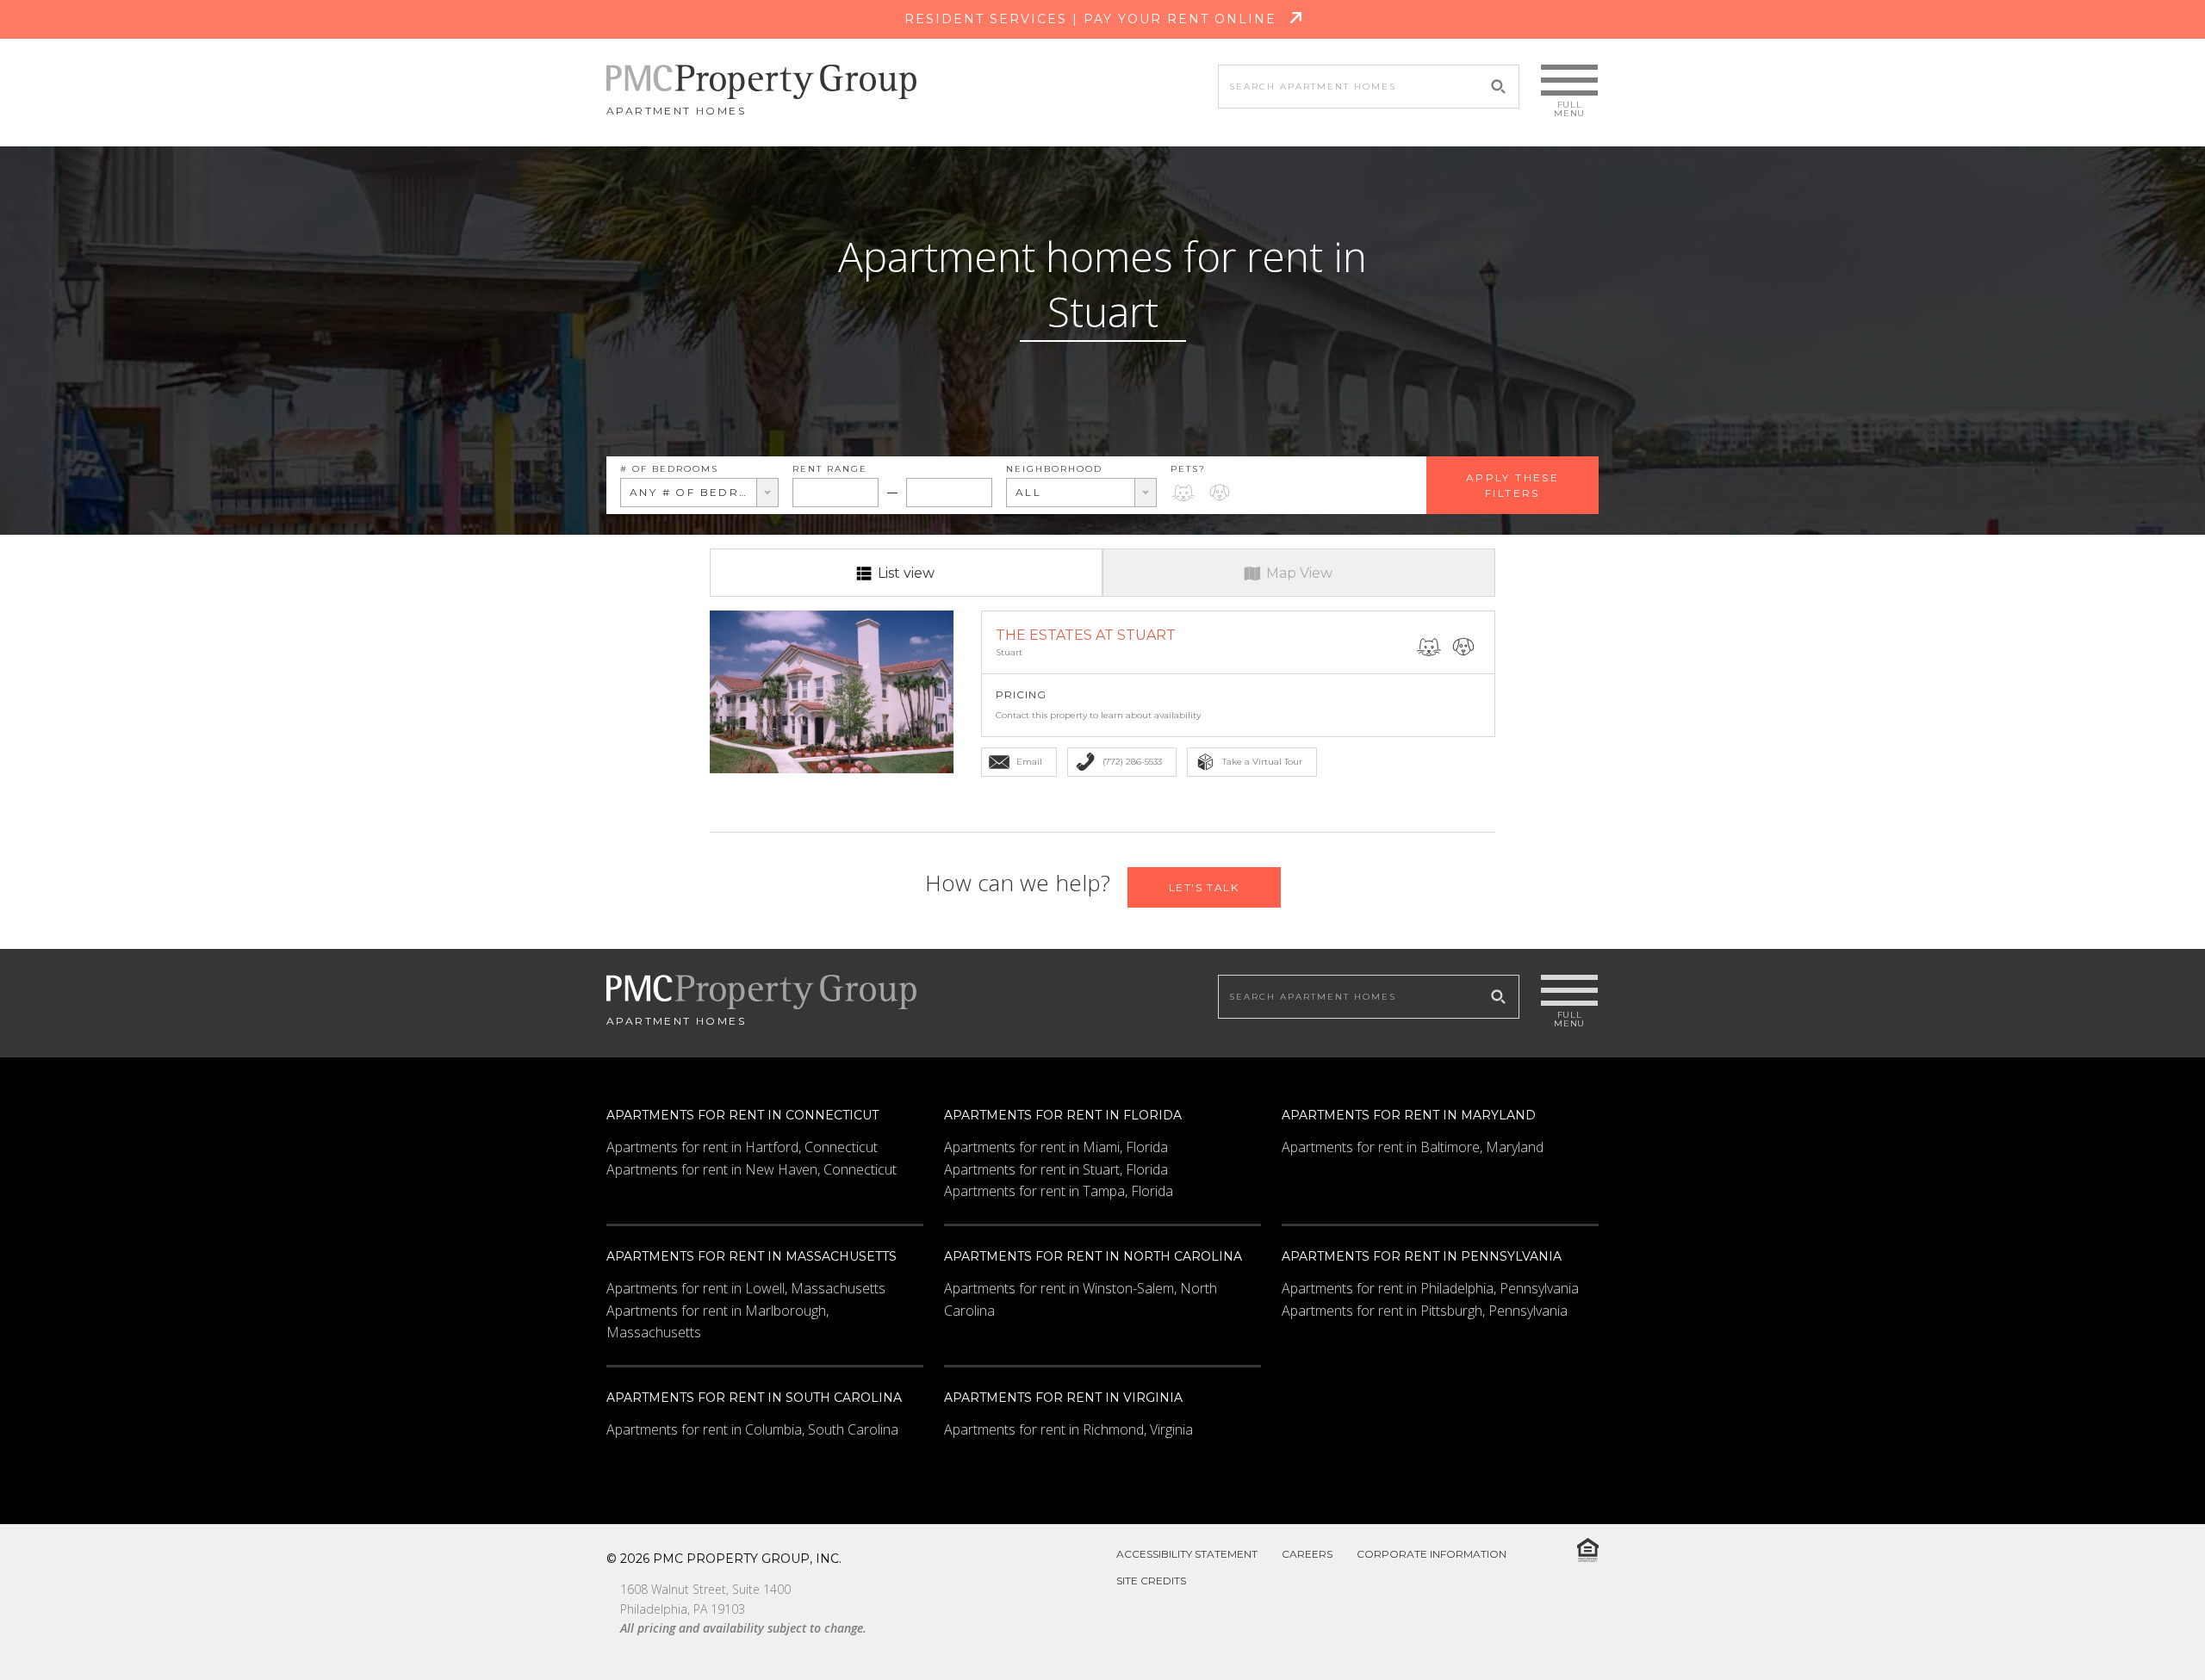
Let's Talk (1204, 887)
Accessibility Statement (1187, 1554)
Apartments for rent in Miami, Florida (1056, 1147)
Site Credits (1151, 1581)
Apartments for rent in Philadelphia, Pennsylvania (1430, 1288)
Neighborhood (1054, 469)
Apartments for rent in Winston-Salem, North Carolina (1081, 1299)
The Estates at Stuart (1086, 635)
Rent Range (830, 469)
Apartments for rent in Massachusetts (752, 1256)
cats (1183, 492)
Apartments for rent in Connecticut (742, 1115)
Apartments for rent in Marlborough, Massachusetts (717, 1322)
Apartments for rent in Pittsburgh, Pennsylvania (1425, 1311)
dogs (1220, 492)
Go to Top (2148, 1627)
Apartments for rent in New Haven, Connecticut (752, 1169)
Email (1029, 762)
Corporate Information (1432, 1554)
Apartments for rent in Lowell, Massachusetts (746, 1288)
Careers (1307, 1554)
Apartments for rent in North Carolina (1093, 1256)
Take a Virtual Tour (1262, 762)
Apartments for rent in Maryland (1409, 1115)
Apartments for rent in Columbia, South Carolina (752, 1429)
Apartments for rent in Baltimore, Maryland (1413, 1147)
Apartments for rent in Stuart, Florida (1056, 1169)
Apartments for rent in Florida (1063, 1115)
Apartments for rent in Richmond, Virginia (1068, 1429)
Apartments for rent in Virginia (1063, 1398)
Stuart (1009, 652)
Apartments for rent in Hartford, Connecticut (742, 1147)
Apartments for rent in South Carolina (754, 1398)
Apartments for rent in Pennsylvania (1422, 1256)
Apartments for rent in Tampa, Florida (1059, 1191)
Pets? (1188, 469)
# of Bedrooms (669, 469)
